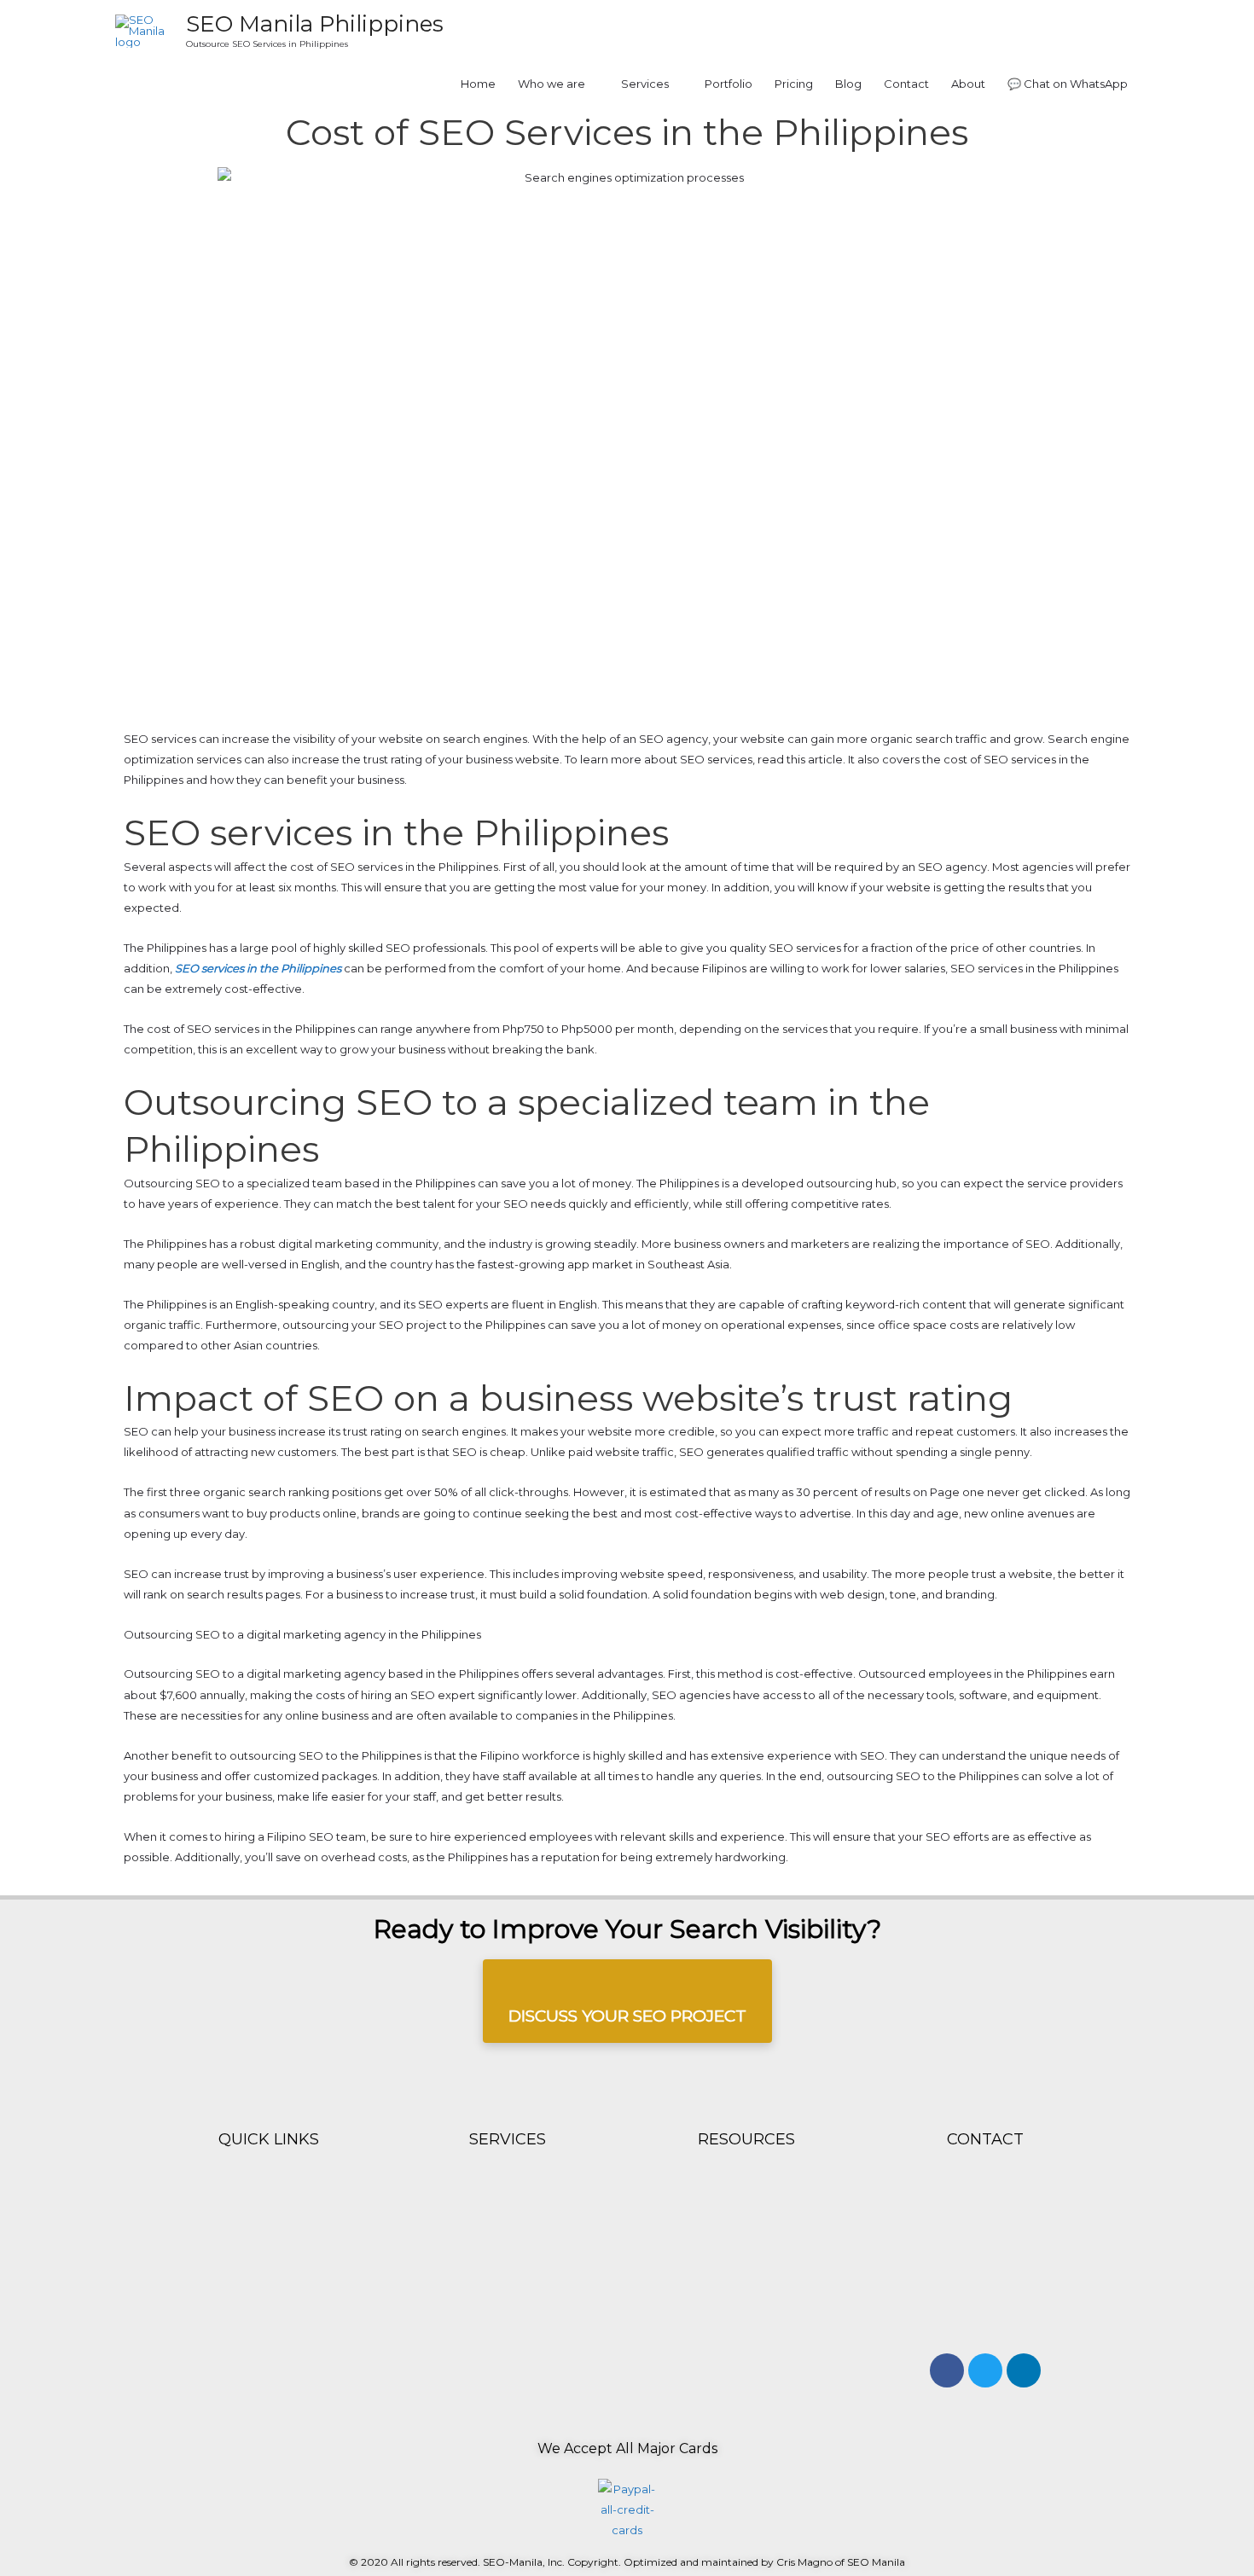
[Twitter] (985, 2370)
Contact (906, 84)
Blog (848, 84)
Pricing (794, 84)
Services (645, 84)
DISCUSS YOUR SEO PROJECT (627, 2016)
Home (478, 84)
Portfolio (729, 84)
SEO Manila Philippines (315, 24)
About (968, 84)
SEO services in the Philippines (257, 968)
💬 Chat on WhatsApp (1068, 84)
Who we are (552, 84)
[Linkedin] (1024, 2370)
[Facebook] (947, 2370)
